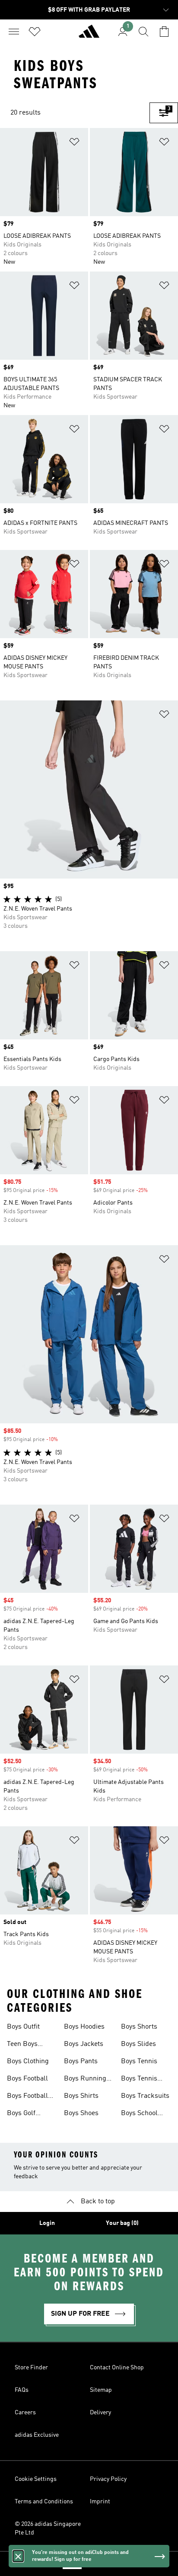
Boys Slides (138, 2044)
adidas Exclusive (37, 2435)
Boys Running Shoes (85, 2080)
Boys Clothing (28, 2061)
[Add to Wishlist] (74, 143)
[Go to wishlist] (35, 32)
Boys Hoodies (84, 2027)
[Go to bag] (164, 32)
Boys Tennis (139, 2061)
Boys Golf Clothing (21, 2114)
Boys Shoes (81, 2113)
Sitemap (101, 2390)
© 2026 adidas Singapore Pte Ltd (48, 2528)
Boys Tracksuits (145, 2096)
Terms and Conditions (44, 2502)
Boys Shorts (139, 2027)
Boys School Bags (139, 2114)
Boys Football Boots (27, 2097)
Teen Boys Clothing (22, 2045)
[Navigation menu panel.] (14, 32)
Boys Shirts (81, 2096)
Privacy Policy (108, 2479)
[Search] (143, 32)
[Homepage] (89, 35)
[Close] (18, 2556)
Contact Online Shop (117, 2368)
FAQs (22, 2390)
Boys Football (27, 2079)
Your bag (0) (122, 2223)
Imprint (100, 2502)
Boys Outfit (23, 2027)
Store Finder (31, 2368)
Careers (25, 2413)
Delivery (100, 2413)
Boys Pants (81, 2061)
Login (47, 2223)
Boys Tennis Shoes (139, 2080)
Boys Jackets (84, 2044)
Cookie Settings (36, 2479)
